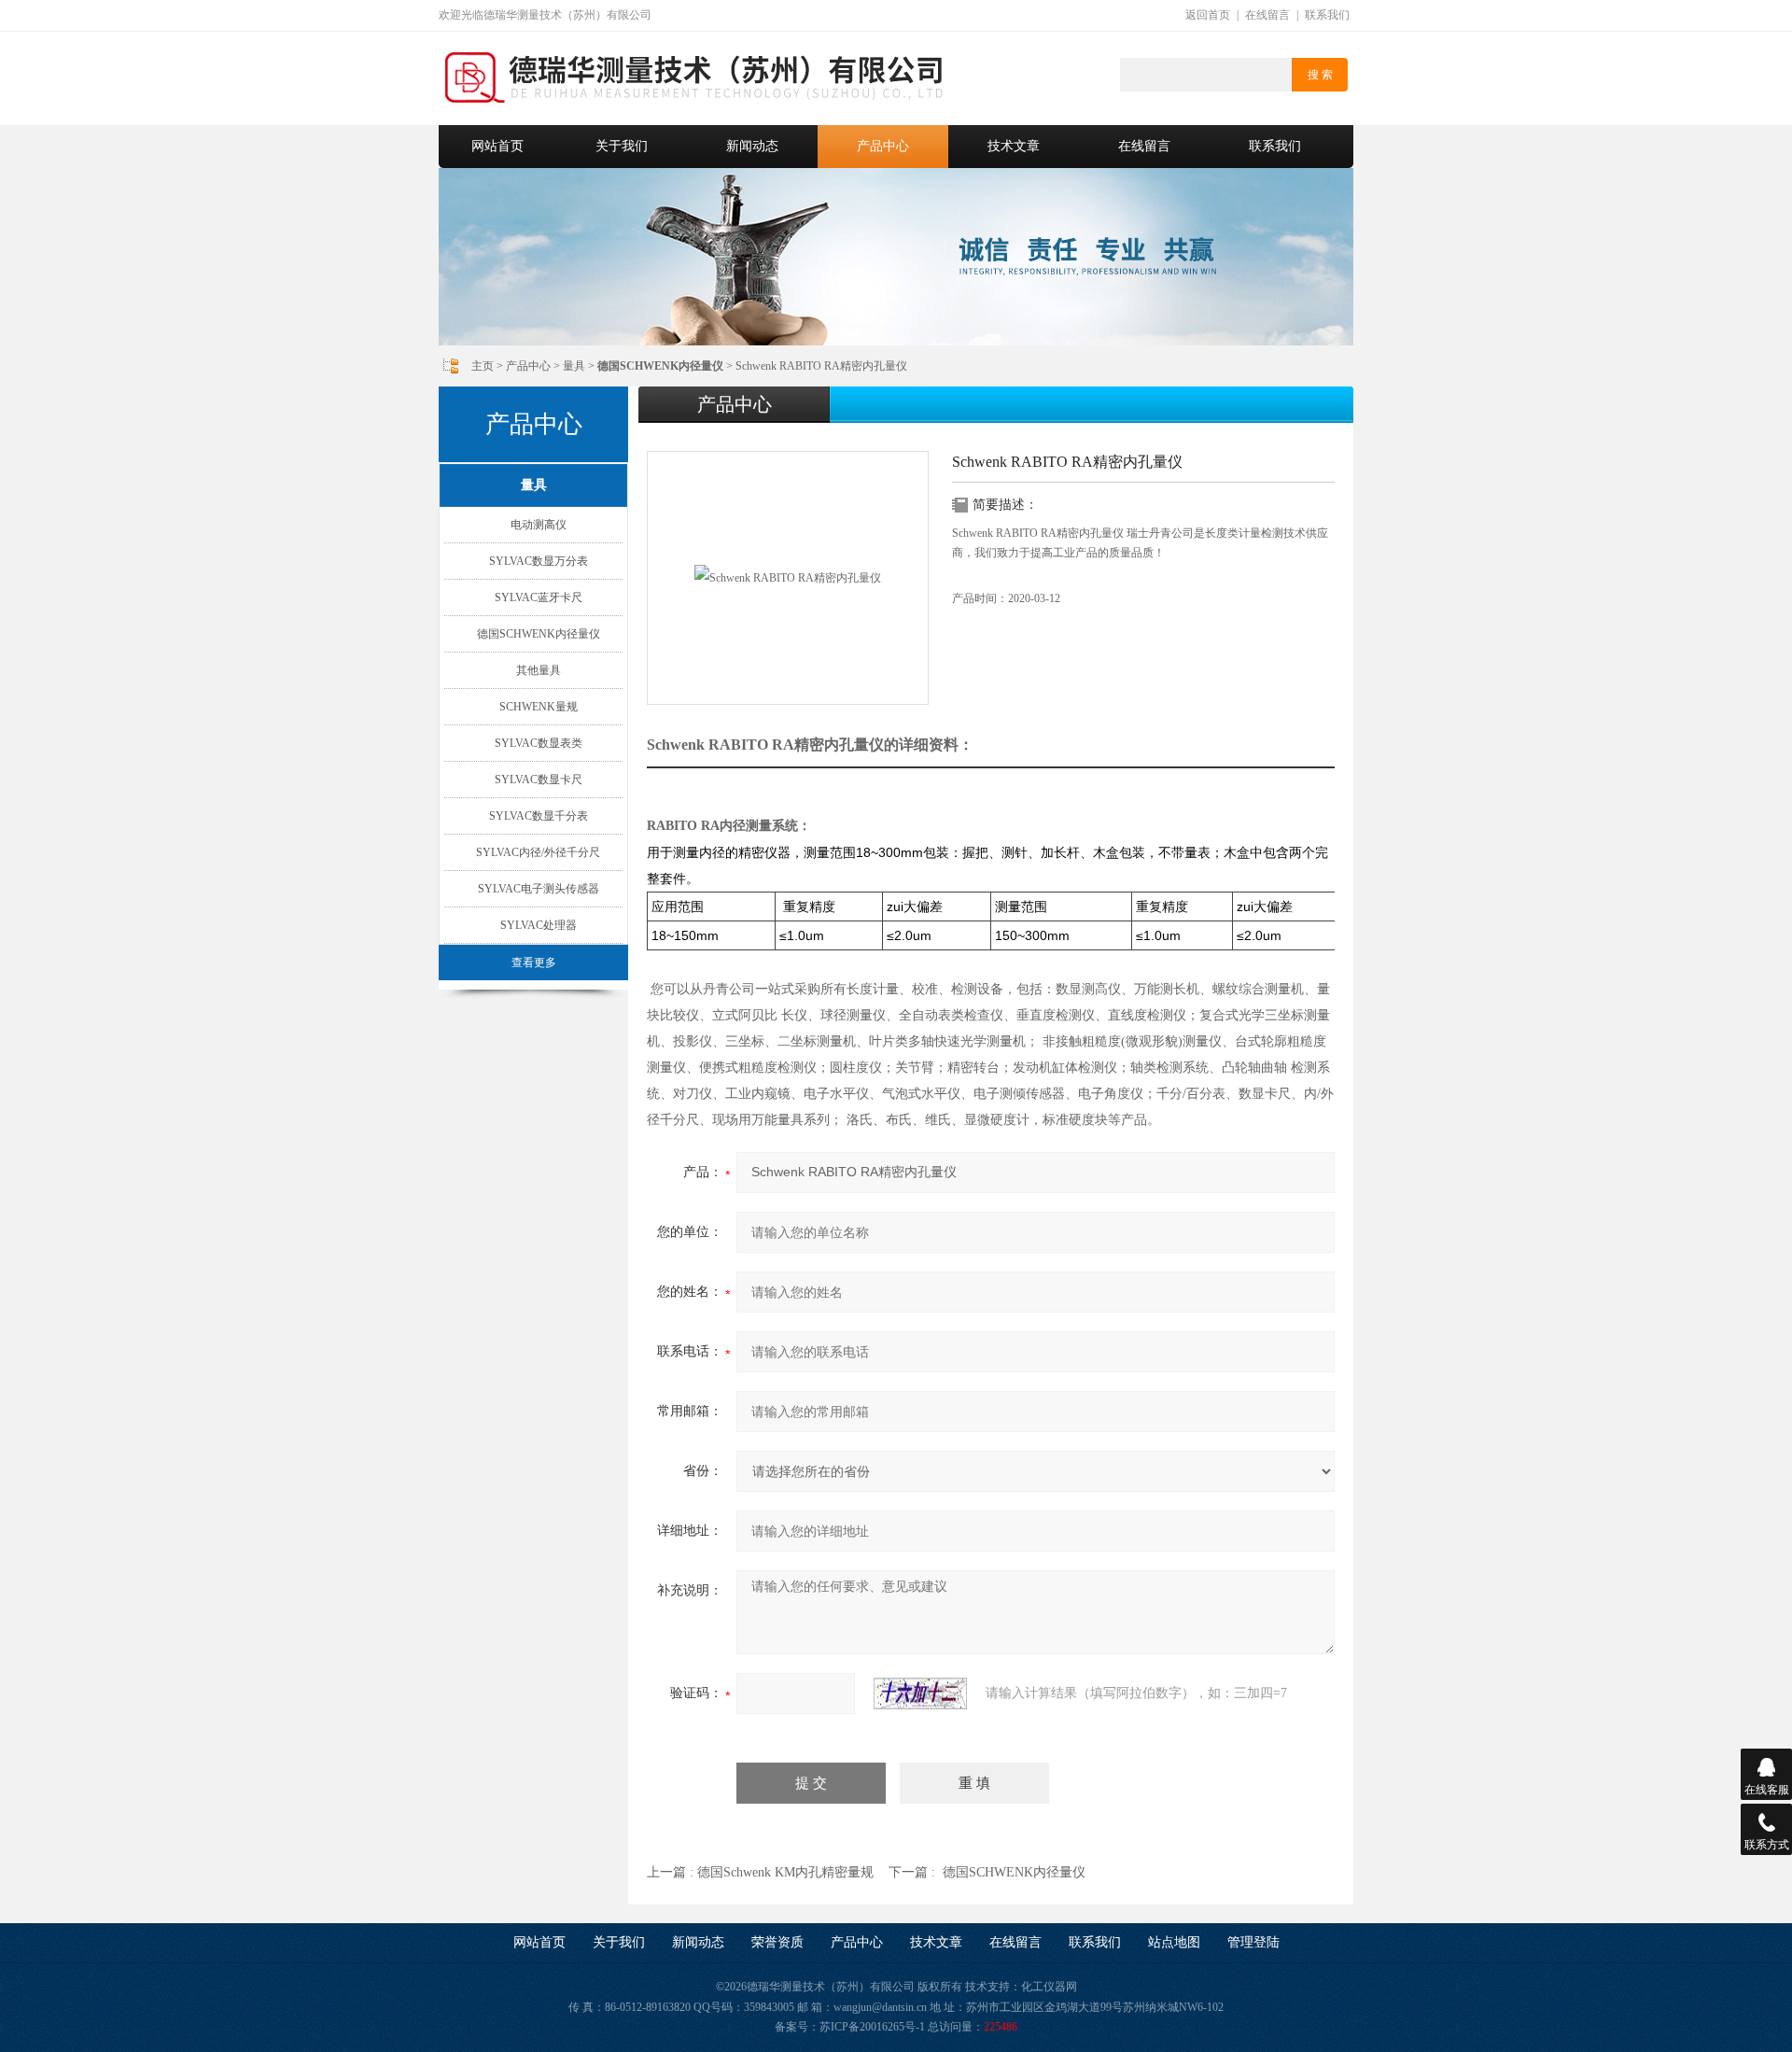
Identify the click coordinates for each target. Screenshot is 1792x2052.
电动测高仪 (539, 525)
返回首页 (1208, 15)
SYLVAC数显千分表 (539, 816)
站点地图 (1174, 1942)
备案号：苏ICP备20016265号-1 (850, 2027)
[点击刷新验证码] (920, 1694)
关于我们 (622, 146)
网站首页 (497, 146)
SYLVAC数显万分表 (539, 561)
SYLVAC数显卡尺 (539, 780)
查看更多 (534, 963)
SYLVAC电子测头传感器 (539, 889)
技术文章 (1014, 146)
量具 (574, 366)
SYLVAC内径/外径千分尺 (538, 852)
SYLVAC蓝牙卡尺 (539, 597)
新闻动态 (752, 146)
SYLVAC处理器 (539, 925)
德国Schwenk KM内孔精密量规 (785, 1872)
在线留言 (1267, 15)
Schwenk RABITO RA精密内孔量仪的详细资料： (810, 745)
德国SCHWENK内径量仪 (539, 634)
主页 (483, 366)
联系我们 (1327, 15)
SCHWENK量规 (539, 707)
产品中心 (883, 146)
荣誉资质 (777, 1942)
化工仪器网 (1049, 1987)
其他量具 (539, 670)
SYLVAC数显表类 (539, 743)
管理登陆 (1253, 1942)
